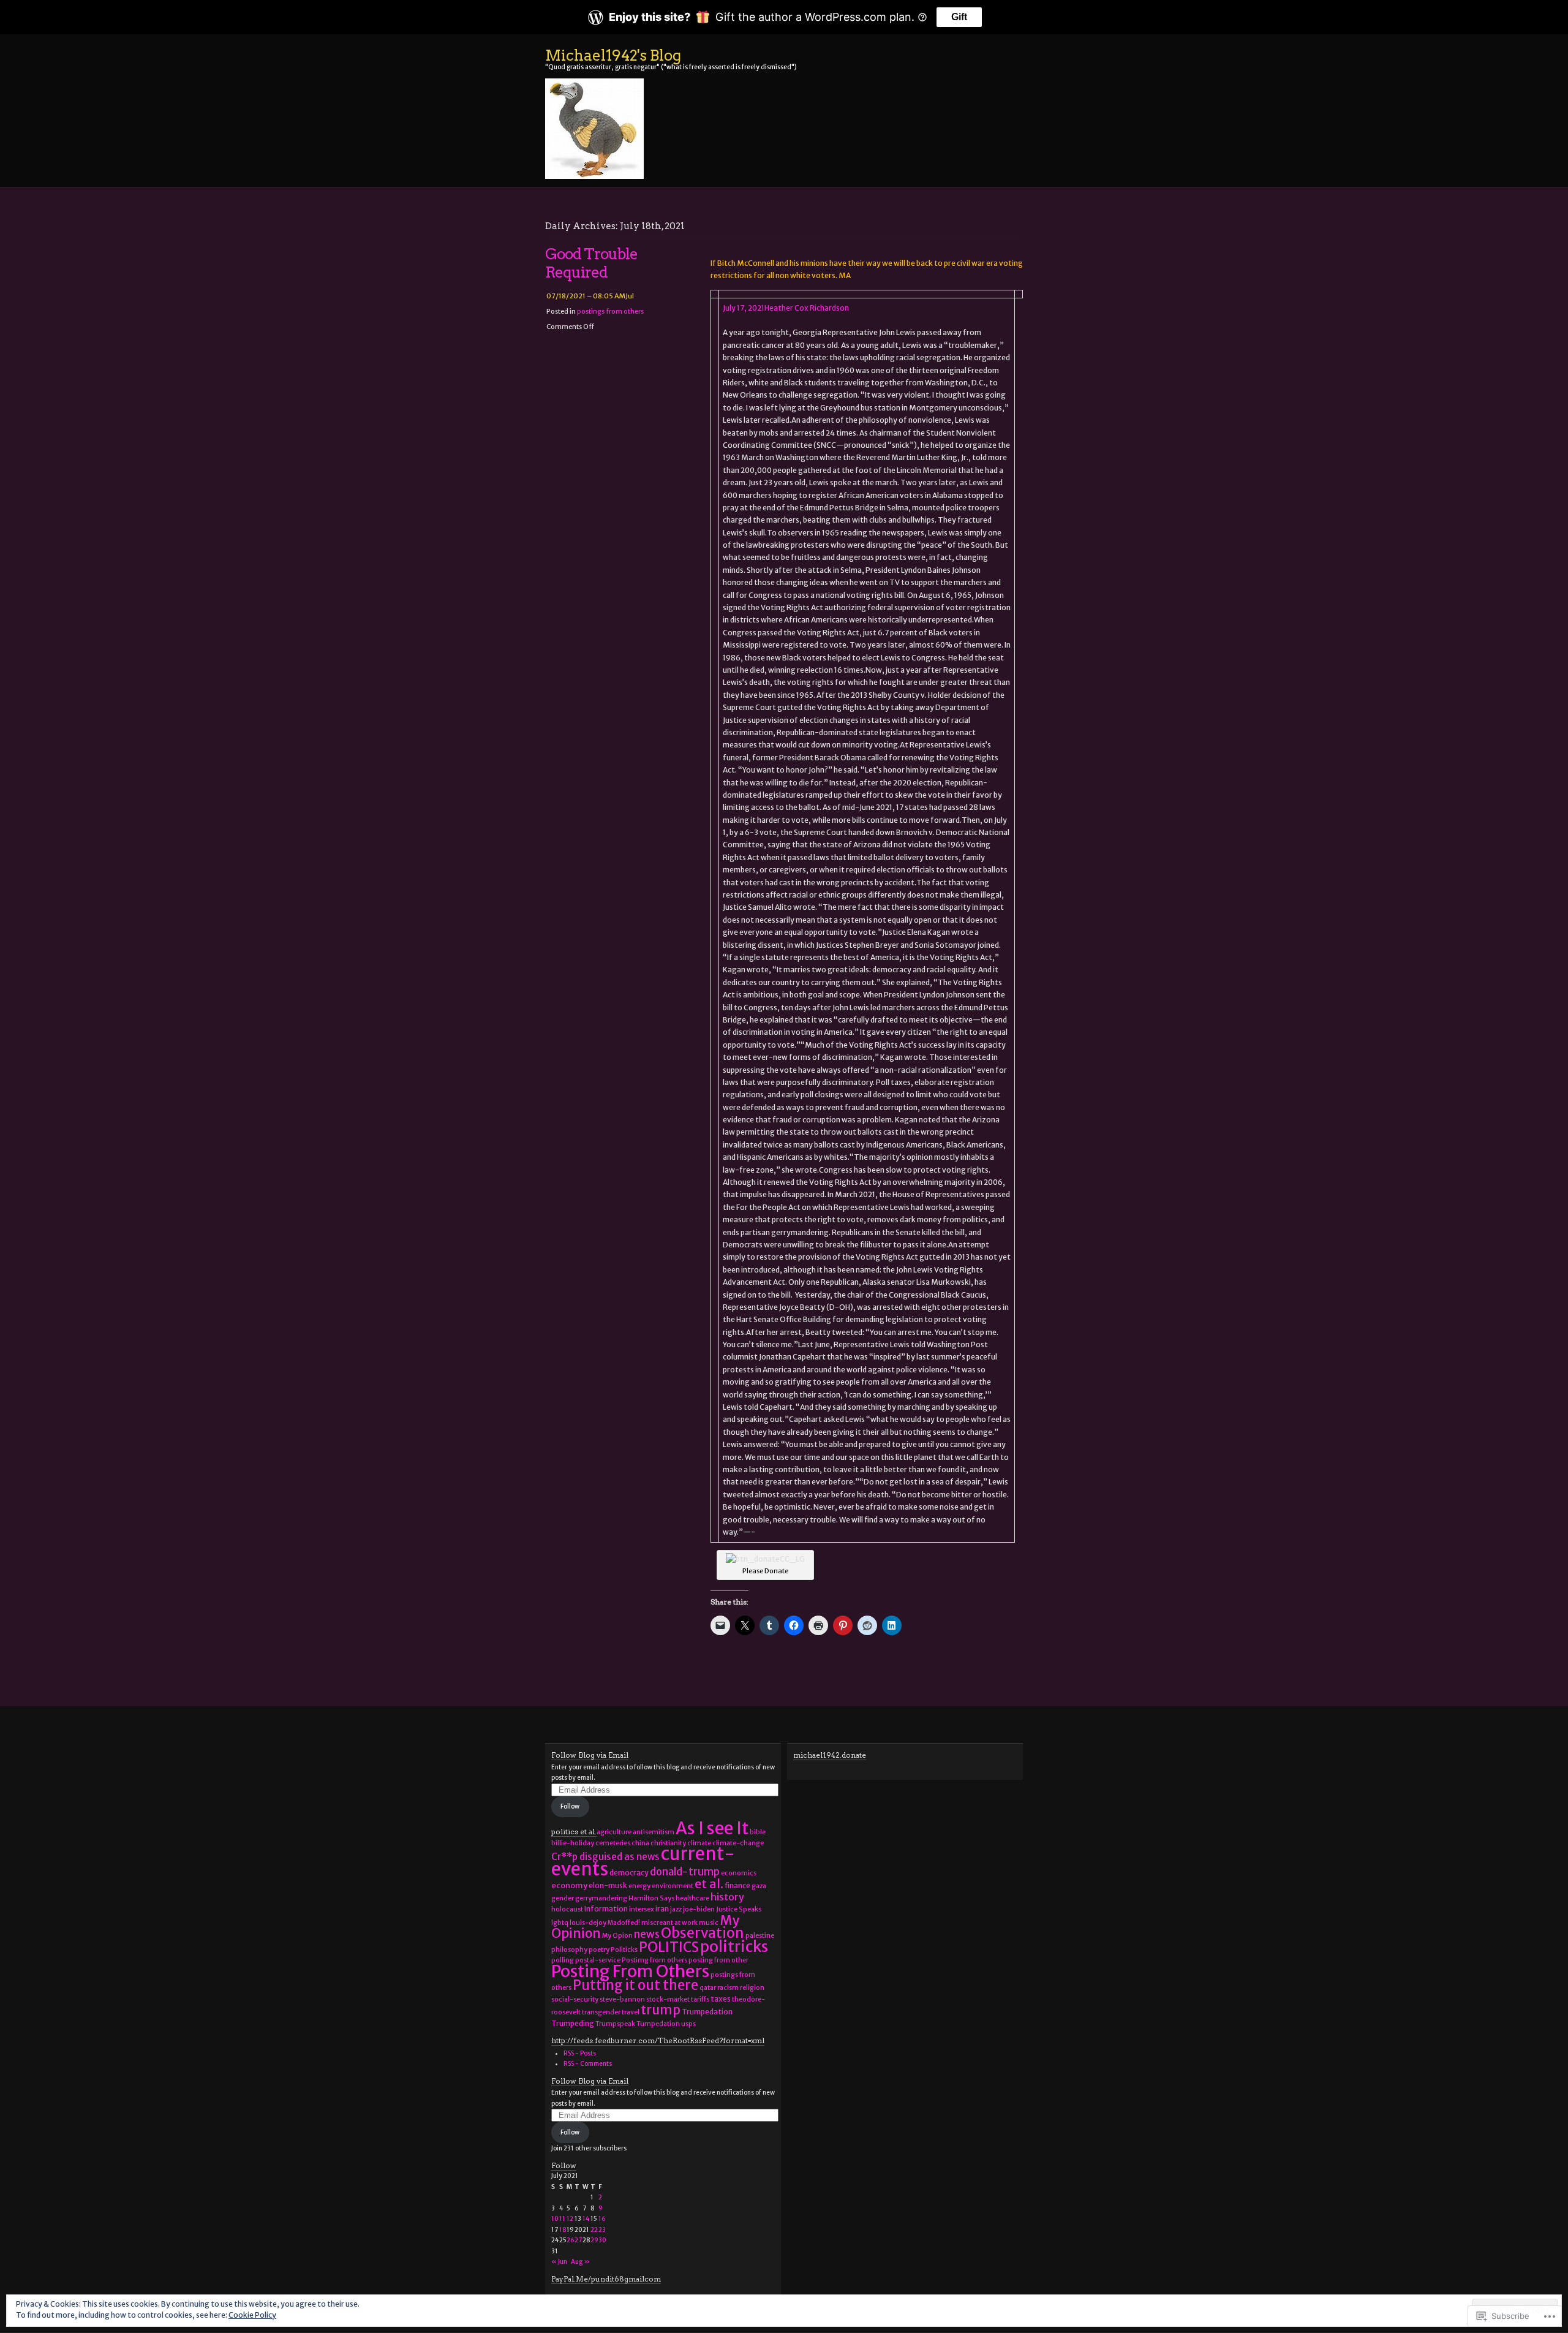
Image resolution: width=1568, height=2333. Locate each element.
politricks (734, 1947)
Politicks (624, 1950)
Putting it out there (635, 1985)
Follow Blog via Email (590, 1755)
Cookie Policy (252, 2315)
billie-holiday (573, 1843)
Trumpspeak (615, 2024)
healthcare (692, 1898)
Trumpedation (707, 2012)
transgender (601, 2012)
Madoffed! (624, 1923)
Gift (959, 17)
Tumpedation (658, 2024)
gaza (759, 1886)
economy (569, 1885)
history (727, 1897)
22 (594, 2230)
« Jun (559, 2262)
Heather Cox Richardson (807, 308)
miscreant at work (669, 1923)
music (709, 1923)
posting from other (718, 1960)
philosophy (569, 1950)
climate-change (738, 1843)
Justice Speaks (739, 1909)
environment (673, 1886)
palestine (760, 1936)
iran (662, 1909)
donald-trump (685, 1872)
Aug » (580, 2262)
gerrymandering (601, 1898)
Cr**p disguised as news (605, 1857)
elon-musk (608, 1885)
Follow (570, 1806)
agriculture (614, 1832)
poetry (599, 1950)
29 (594, 2240)
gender (563, 1898)
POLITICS (669, 1947)
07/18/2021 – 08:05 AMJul (590, 296)
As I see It (712, 1828)
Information (606, 1909)
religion (752, 1988)
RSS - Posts (580, 2053)
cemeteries (613, 1843)
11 (562, 2219)
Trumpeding (573, 2023)
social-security (575, 1999)
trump (661, 2010)
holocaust (567, 1909)
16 (602, 2219)
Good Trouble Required (591, 263)
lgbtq (560, 1923)
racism (728, 1988)
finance (737, 1885)
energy (639, 1886)
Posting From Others (630, 1971)
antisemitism (654, 1832)
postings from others (610, 311)
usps (688, 2024)
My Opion (617, 1936)
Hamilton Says (651, 1898)
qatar (708, 1988)
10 (555, 2219)
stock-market (668, 1999)
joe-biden (699, 1909)
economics (739, 1873)
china (640, 1843)
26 (571, 2240)
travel (631, 2012)
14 (586, 2219)
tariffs (700, 1999)
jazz (676, 1909)
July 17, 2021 (744, 308)
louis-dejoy (588, 1923)
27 (578, 2240)
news (647, 1934)
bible (758, 1832)
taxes (721, 1999)
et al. (709, 1884)
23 (602, 2230)
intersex (642, 1909)
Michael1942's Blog (613, 55)
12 (570, 2219)
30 (602, 2240)
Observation (703, 1933)
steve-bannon (622, 1999)
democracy (629, 1873)
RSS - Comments (588, 2064)
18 (563, 2230)
